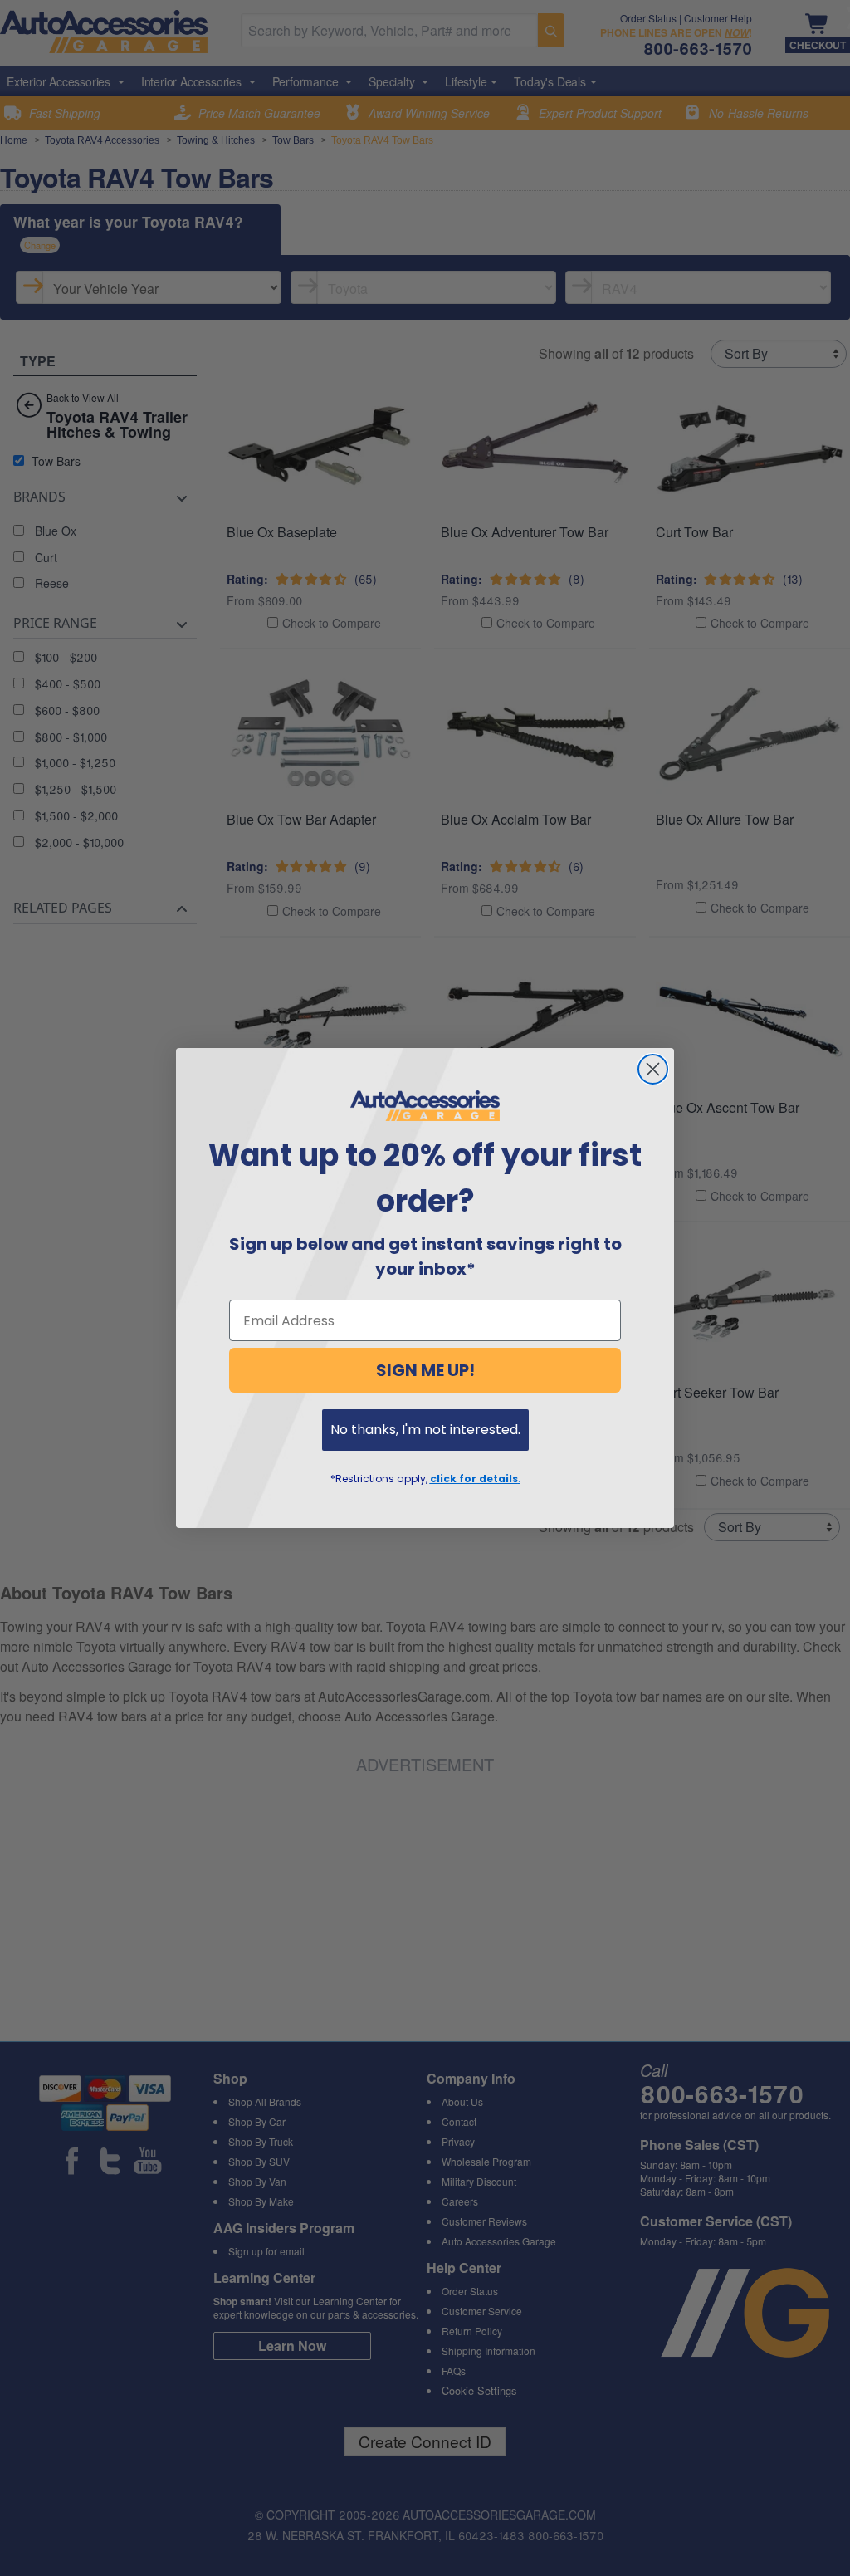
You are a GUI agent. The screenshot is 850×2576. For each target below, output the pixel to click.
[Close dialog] (653, 1069)
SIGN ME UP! (425, 1370)
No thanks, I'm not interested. (425, 1430)
